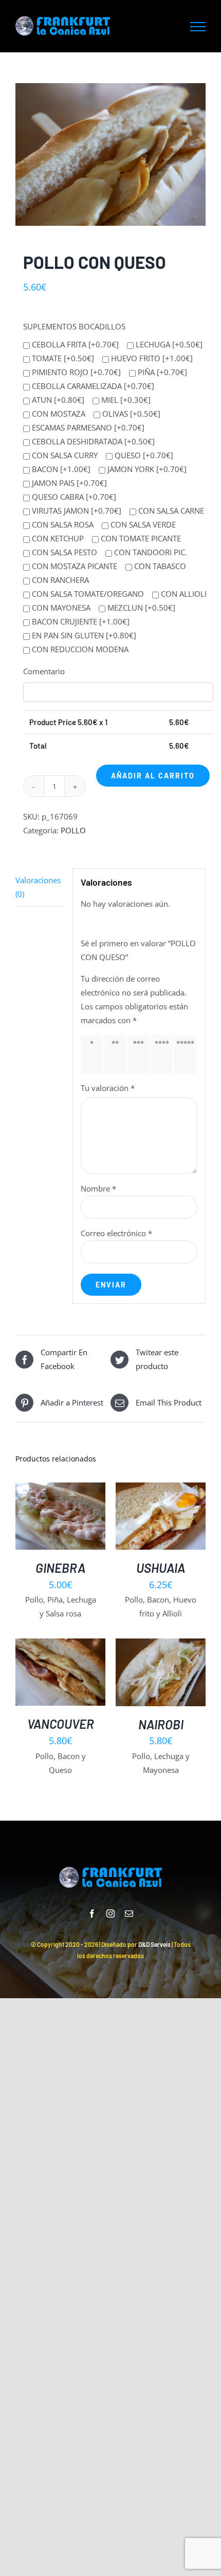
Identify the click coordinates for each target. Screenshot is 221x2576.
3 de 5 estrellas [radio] (140, 1054)
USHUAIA (161, 1568)
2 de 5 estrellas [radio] (117, 1054)
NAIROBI (161, 1724)
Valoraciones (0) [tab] (38, 887)
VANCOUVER (61, 1724)
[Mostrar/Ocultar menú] (198, 27)
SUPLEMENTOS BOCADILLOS (74, 326)
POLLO (73, 830)
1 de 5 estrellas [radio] (94, 1054)
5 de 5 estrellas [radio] (187, 1054)
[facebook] (92, 1914)
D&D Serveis (154, 1944)
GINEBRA (60, 1568)
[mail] (129, 1914)
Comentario (44, 671)
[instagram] (110, 1914)
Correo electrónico (116, 1233)
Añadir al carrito (153, 776)
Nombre (98, 1188)
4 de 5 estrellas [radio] (164, 1054)
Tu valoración (108, 1088)
